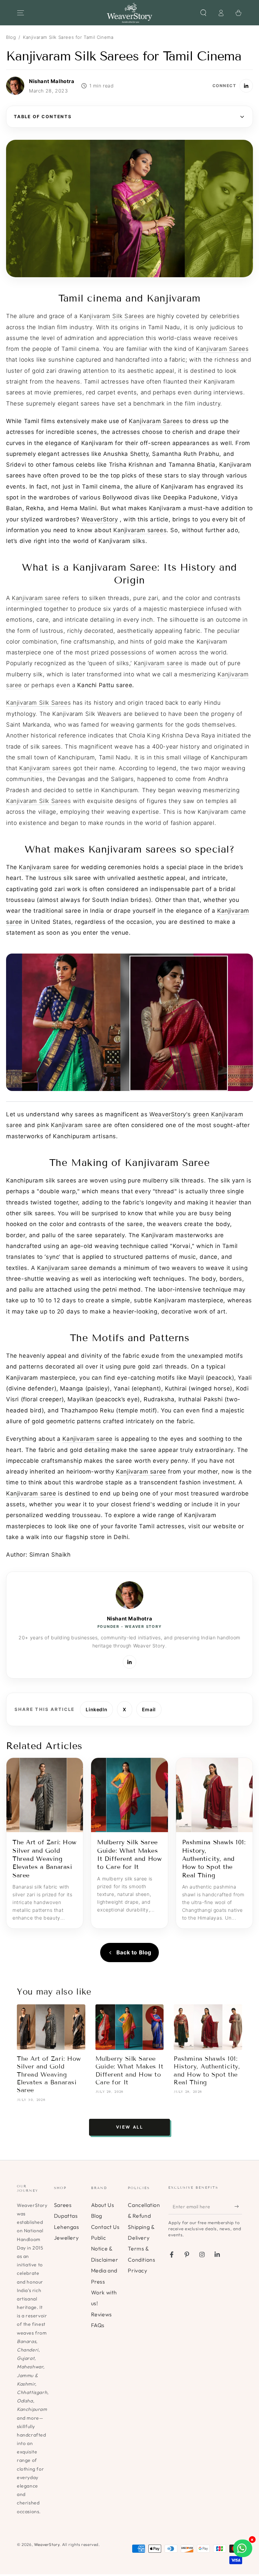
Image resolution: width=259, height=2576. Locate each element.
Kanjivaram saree (36, 598)
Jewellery (66, 2238)
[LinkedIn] (129, 1662)
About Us (103, 2205)
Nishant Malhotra (130, 1619)
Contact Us (105, 2227)
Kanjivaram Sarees (222, 349)
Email (149, 1709)
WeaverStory (100, 519)
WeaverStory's (170, 1114)
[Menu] (21, 13)
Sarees (63, 2205)
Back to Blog (134, 1952)
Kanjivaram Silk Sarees (112, 316)
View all (130, 2127)
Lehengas (67, 2227)
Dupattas (66, 2216)
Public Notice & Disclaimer (105, 2249)
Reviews (102, 2314)
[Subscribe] (238, 2207)
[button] (203, 13)
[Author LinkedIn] (246, 86)
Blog (11, 37)
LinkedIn (96, 1709)
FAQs (98, 2325)
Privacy (137, 2270)
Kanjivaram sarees (140, 530)
